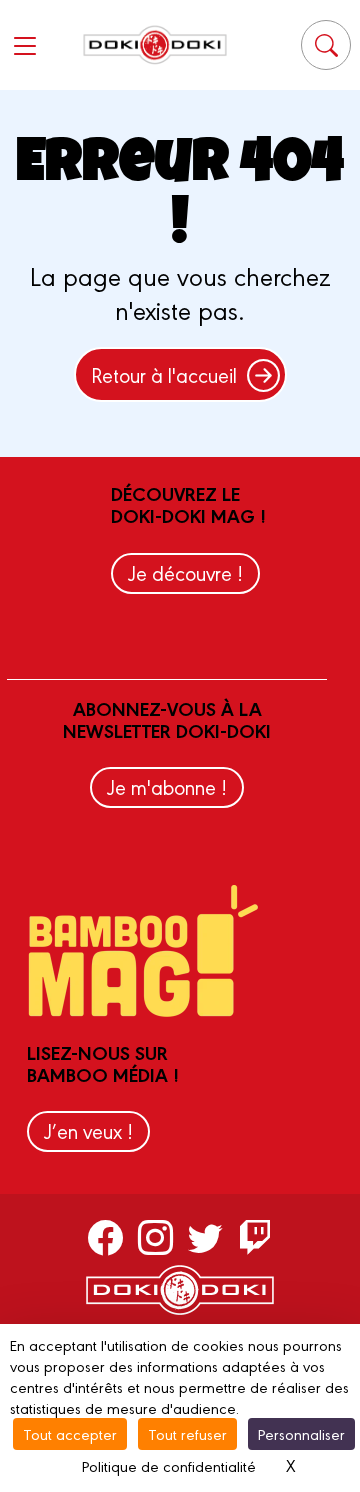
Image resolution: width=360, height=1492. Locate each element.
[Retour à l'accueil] (155, 44)
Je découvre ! (185, 572)
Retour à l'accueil (164, 374)
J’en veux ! (88, 1130)
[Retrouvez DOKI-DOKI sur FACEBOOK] (105, 1237)
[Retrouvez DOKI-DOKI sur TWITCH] (255, 1237)
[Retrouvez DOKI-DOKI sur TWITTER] (205, 1237)
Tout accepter (70, 1433)
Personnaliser (301, 1433)
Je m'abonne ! (167, 786)
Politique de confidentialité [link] (169, 1465)
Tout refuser (187, 1433)
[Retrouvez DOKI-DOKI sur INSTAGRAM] (155, 1237)
